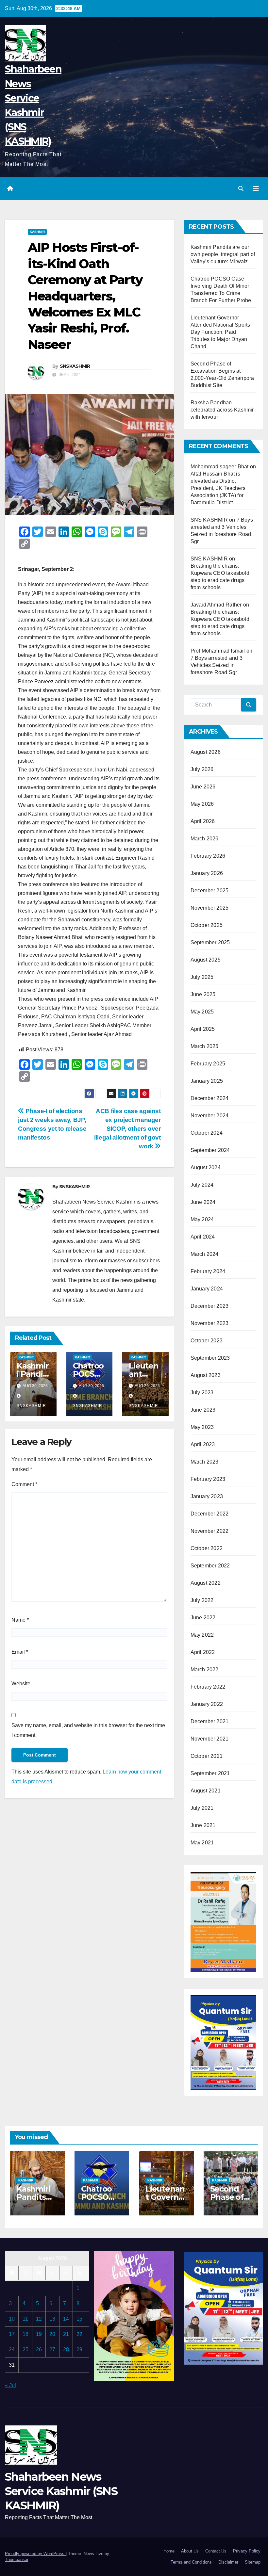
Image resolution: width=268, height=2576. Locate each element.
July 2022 (202, 1600)
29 (79, 2349)
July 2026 (202, 769)
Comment (24, 1484)
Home (169, 2551)
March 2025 (205, 1046)
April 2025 (203, 1029)
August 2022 (206, 1583)
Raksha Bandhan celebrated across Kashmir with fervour (222, 410)
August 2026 (206, 752)
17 (12, 2334)
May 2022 (202, 1635)
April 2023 (203, 1444)
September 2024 (210, 1150)
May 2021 (202, 1843)
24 (12, 2349)
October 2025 (207, 925)
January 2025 (207, 1081)
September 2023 (210, 1358)
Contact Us (216, 2551)
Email (20, 1652)
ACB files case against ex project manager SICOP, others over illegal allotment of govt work (127, 1129)
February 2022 (208, 1687)
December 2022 (210, 1514)
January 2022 (207, 1704)
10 (12, 2319)
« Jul (10, 2385)
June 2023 (203, 1410)
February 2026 (208, 856)
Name (20, 1620)
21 (66, 2334)
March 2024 (205, 1254)
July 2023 (202, 1393)
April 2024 (203, 1237)
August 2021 (206, 1791)
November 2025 (210, 908)
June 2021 (203, 1825)
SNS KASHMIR (209, 520)
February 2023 (208, 1479)
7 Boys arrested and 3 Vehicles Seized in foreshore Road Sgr (217, 665)
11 (25, 2319)
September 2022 (210, 1566)
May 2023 (202, 1427)
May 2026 (202, 804)
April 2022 (203, 1652)
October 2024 (207, 1133)
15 (79, 2319)
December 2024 (210, 1098)
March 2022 (205, 1669)
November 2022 (210, 1531)
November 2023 (210, 1323)
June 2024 (203, 1202)
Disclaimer (228, 2562)
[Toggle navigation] (256, 189)
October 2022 (207, 1548)
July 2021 (202, 1808)
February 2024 (208, 1271)
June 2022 (203, 1618)
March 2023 (205, 1462)
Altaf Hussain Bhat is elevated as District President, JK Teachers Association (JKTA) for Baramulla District (218, 488)
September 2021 (210, 1773)
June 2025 (203, 994)
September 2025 (210, 942)
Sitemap (253, 2562)
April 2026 (203, 821)
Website (21, 1684)
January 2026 (207, 873)
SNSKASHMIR (75, 366)
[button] (241, 189)
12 (39, 2319)
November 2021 (210, 1739)
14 (66, 2319)
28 (66, 2349)
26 (39, 2349)
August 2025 (206, 960)
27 (52, 2349)
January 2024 (207, 1289)
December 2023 (210, 1306)
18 (25, 2334)
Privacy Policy (247, 2551)
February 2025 (208, 1064)
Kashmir (37, 232)
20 (52, 2334)
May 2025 (202, 1012)
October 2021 (207, 1756)
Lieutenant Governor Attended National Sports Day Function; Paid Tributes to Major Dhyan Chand (220, 332)
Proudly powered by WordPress (35, 2554)
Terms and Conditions (191, 2562)
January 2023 (207, 1496)
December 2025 (210, 891)
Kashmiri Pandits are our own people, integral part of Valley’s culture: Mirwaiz (223, 254)
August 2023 (206, 1375)
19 (39, 2334)
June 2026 (203, 787)
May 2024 (202, 1219)
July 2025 (202, 977)
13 (52, 2319)
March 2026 (205, 839)
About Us (190, 2551)
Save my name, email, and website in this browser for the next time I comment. (88, 1730)
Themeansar (17, 2560)
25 (25, 2349)
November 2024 (210, 1116)
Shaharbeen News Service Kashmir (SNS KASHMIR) (61, 2491)
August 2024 (206, 1167)
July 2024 (202, 1185)
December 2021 (210, 1721)
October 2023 (207, 1341)
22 (79, 2334)
